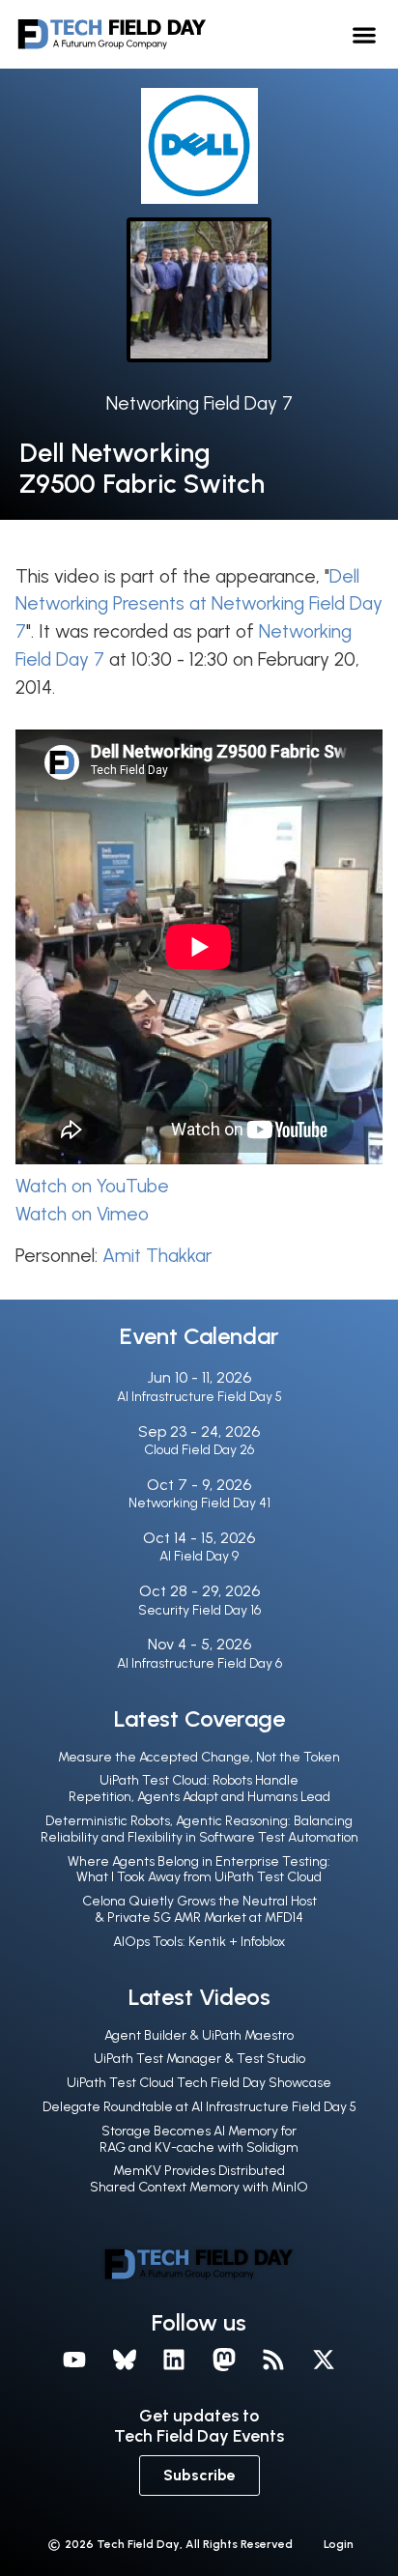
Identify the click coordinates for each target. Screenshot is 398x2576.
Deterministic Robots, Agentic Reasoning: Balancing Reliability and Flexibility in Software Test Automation (199, 1829)
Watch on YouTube (92, 1186)
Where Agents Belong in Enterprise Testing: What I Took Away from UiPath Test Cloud (199, 1870)
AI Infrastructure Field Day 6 (199, 1663)
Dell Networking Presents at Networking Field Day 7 (199, 604)
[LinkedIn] (174, 2361)
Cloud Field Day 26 (199, 1450)
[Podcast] (274, 2361)
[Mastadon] (224, 2361)
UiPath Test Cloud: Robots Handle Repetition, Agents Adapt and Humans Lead (199, 1789)
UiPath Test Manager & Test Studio (199, 2059)
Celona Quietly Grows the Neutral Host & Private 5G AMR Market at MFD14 (199, 1909)
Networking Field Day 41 (199, 1503)
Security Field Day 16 (199, 1610)
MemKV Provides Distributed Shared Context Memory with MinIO (199, 2179)
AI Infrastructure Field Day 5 (199, 1397)
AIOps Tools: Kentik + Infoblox (199, 1942)
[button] (364, 34)
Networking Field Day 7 (199, 403)
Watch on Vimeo (82, 1214)
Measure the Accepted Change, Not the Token (199, 1757)
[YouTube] (74, 2361)
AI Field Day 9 (199, 1556)
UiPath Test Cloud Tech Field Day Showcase (199, 2083)
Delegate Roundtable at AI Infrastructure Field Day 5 (199, 2107)
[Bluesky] (125, 2361)
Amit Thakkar (157, 1256)
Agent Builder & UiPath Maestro (199, 2035)
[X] (324, 2361)
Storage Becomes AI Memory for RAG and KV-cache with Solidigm (199, 2139)
